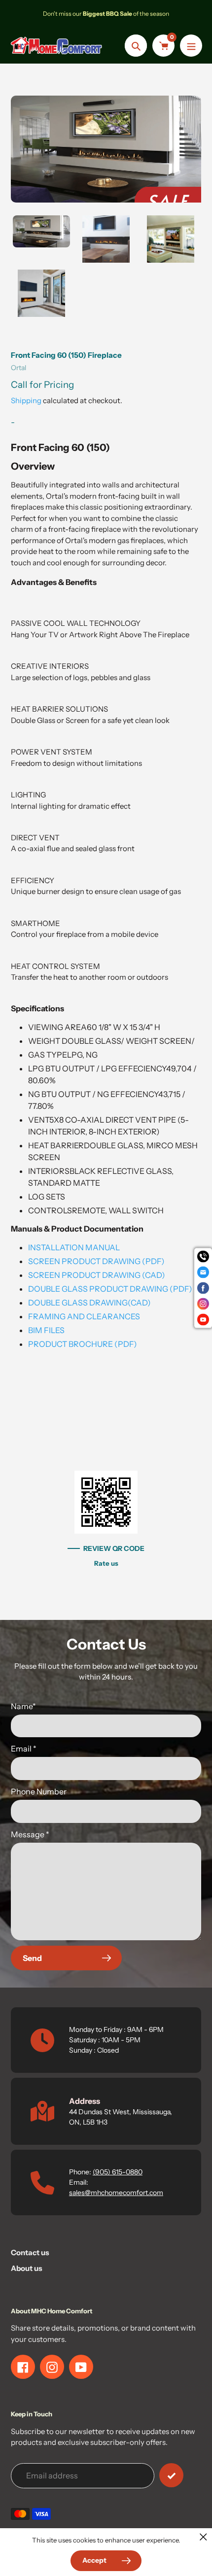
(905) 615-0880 (118, 2172)
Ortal (18, 368)
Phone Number (39, 1791)
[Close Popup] (203, 2537)
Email (24, 1749)
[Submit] (171, 2475)
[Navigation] (191, 46)
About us (27, 2268)
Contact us (30, 2252)
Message (30, 1834)
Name (23, 1706)
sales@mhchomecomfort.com (116, 2193)
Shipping (26, 400)
